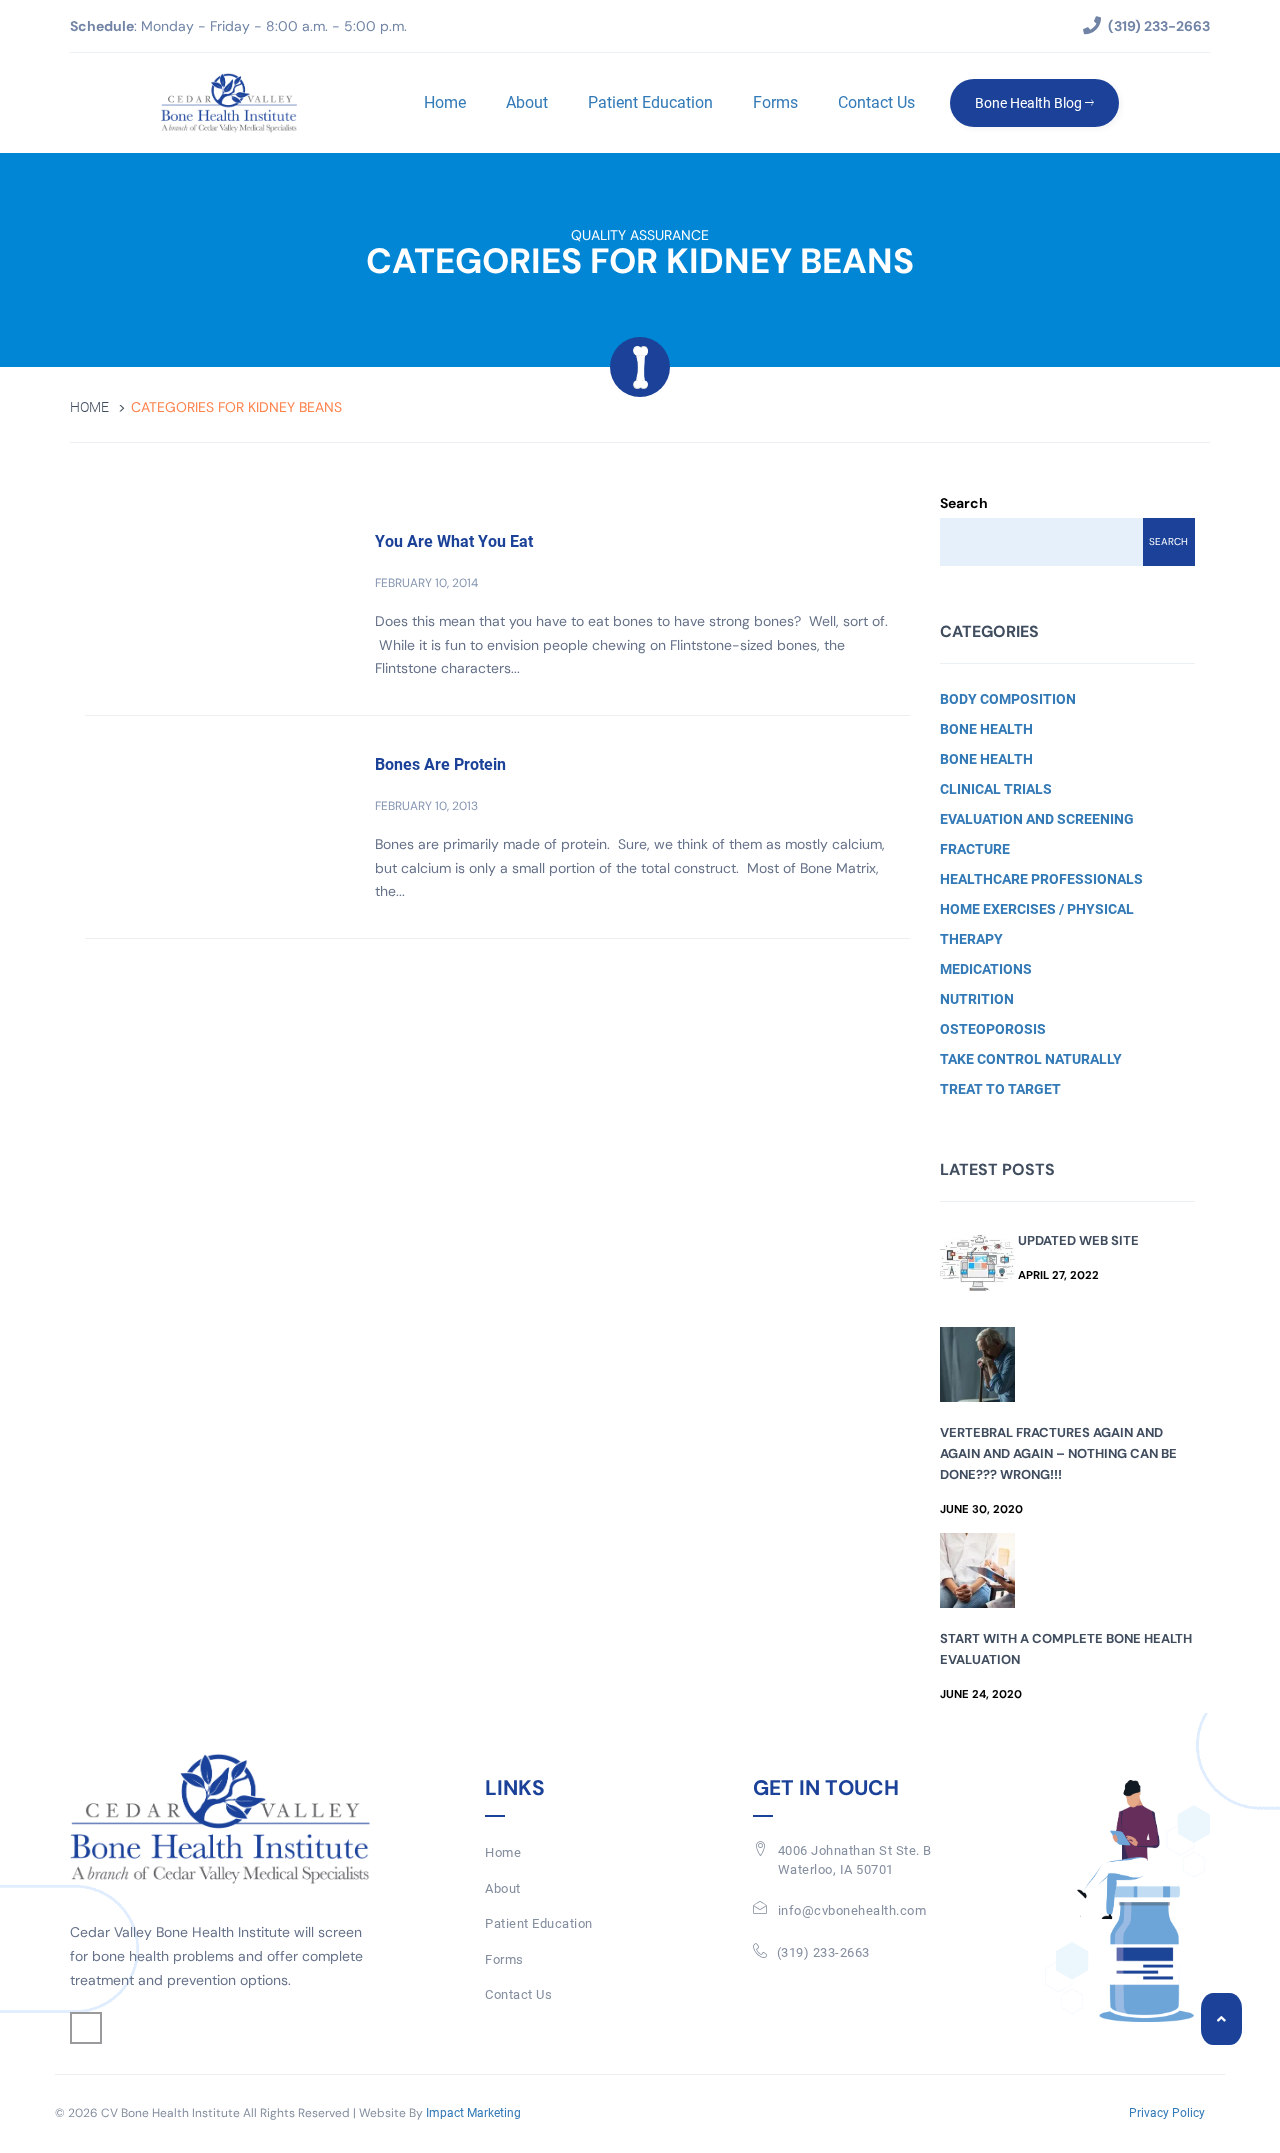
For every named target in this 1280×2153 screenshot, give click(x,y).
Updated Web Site (1078, 1240)
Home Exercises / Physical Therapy (1037, 924)
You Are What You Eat (454, 541)
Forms (775, 102)
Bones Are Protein (440, 764)
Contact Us (876, 102)
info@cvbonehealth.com (852, 1910)
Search (964, 503)
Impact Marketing (473, 2113)
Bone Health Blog (1030, 103)
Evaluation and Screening (1037, 819)
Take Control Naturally (1031, 1059)
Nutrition (977, 999)
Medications (986, 969)
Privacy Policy (1167, 2113)
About (527, 102)
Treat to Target (1000, 1089)
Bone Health (986, 729)
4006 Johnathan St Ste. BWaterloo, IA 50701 (855, 1860)
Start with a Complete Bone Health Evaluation (1066, 1649)
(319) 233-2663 (823, 1952)
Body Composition (1008, 699)
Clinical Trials (996, 789)
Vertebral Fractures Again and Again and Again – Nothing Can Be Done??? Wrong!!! (1058, 1453)
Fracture (975, 849)
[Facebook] (86, 2028)
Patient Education (650, 102)
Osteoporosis (993, 1029)
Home (445, 102)
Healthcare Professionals (1041, 879)
